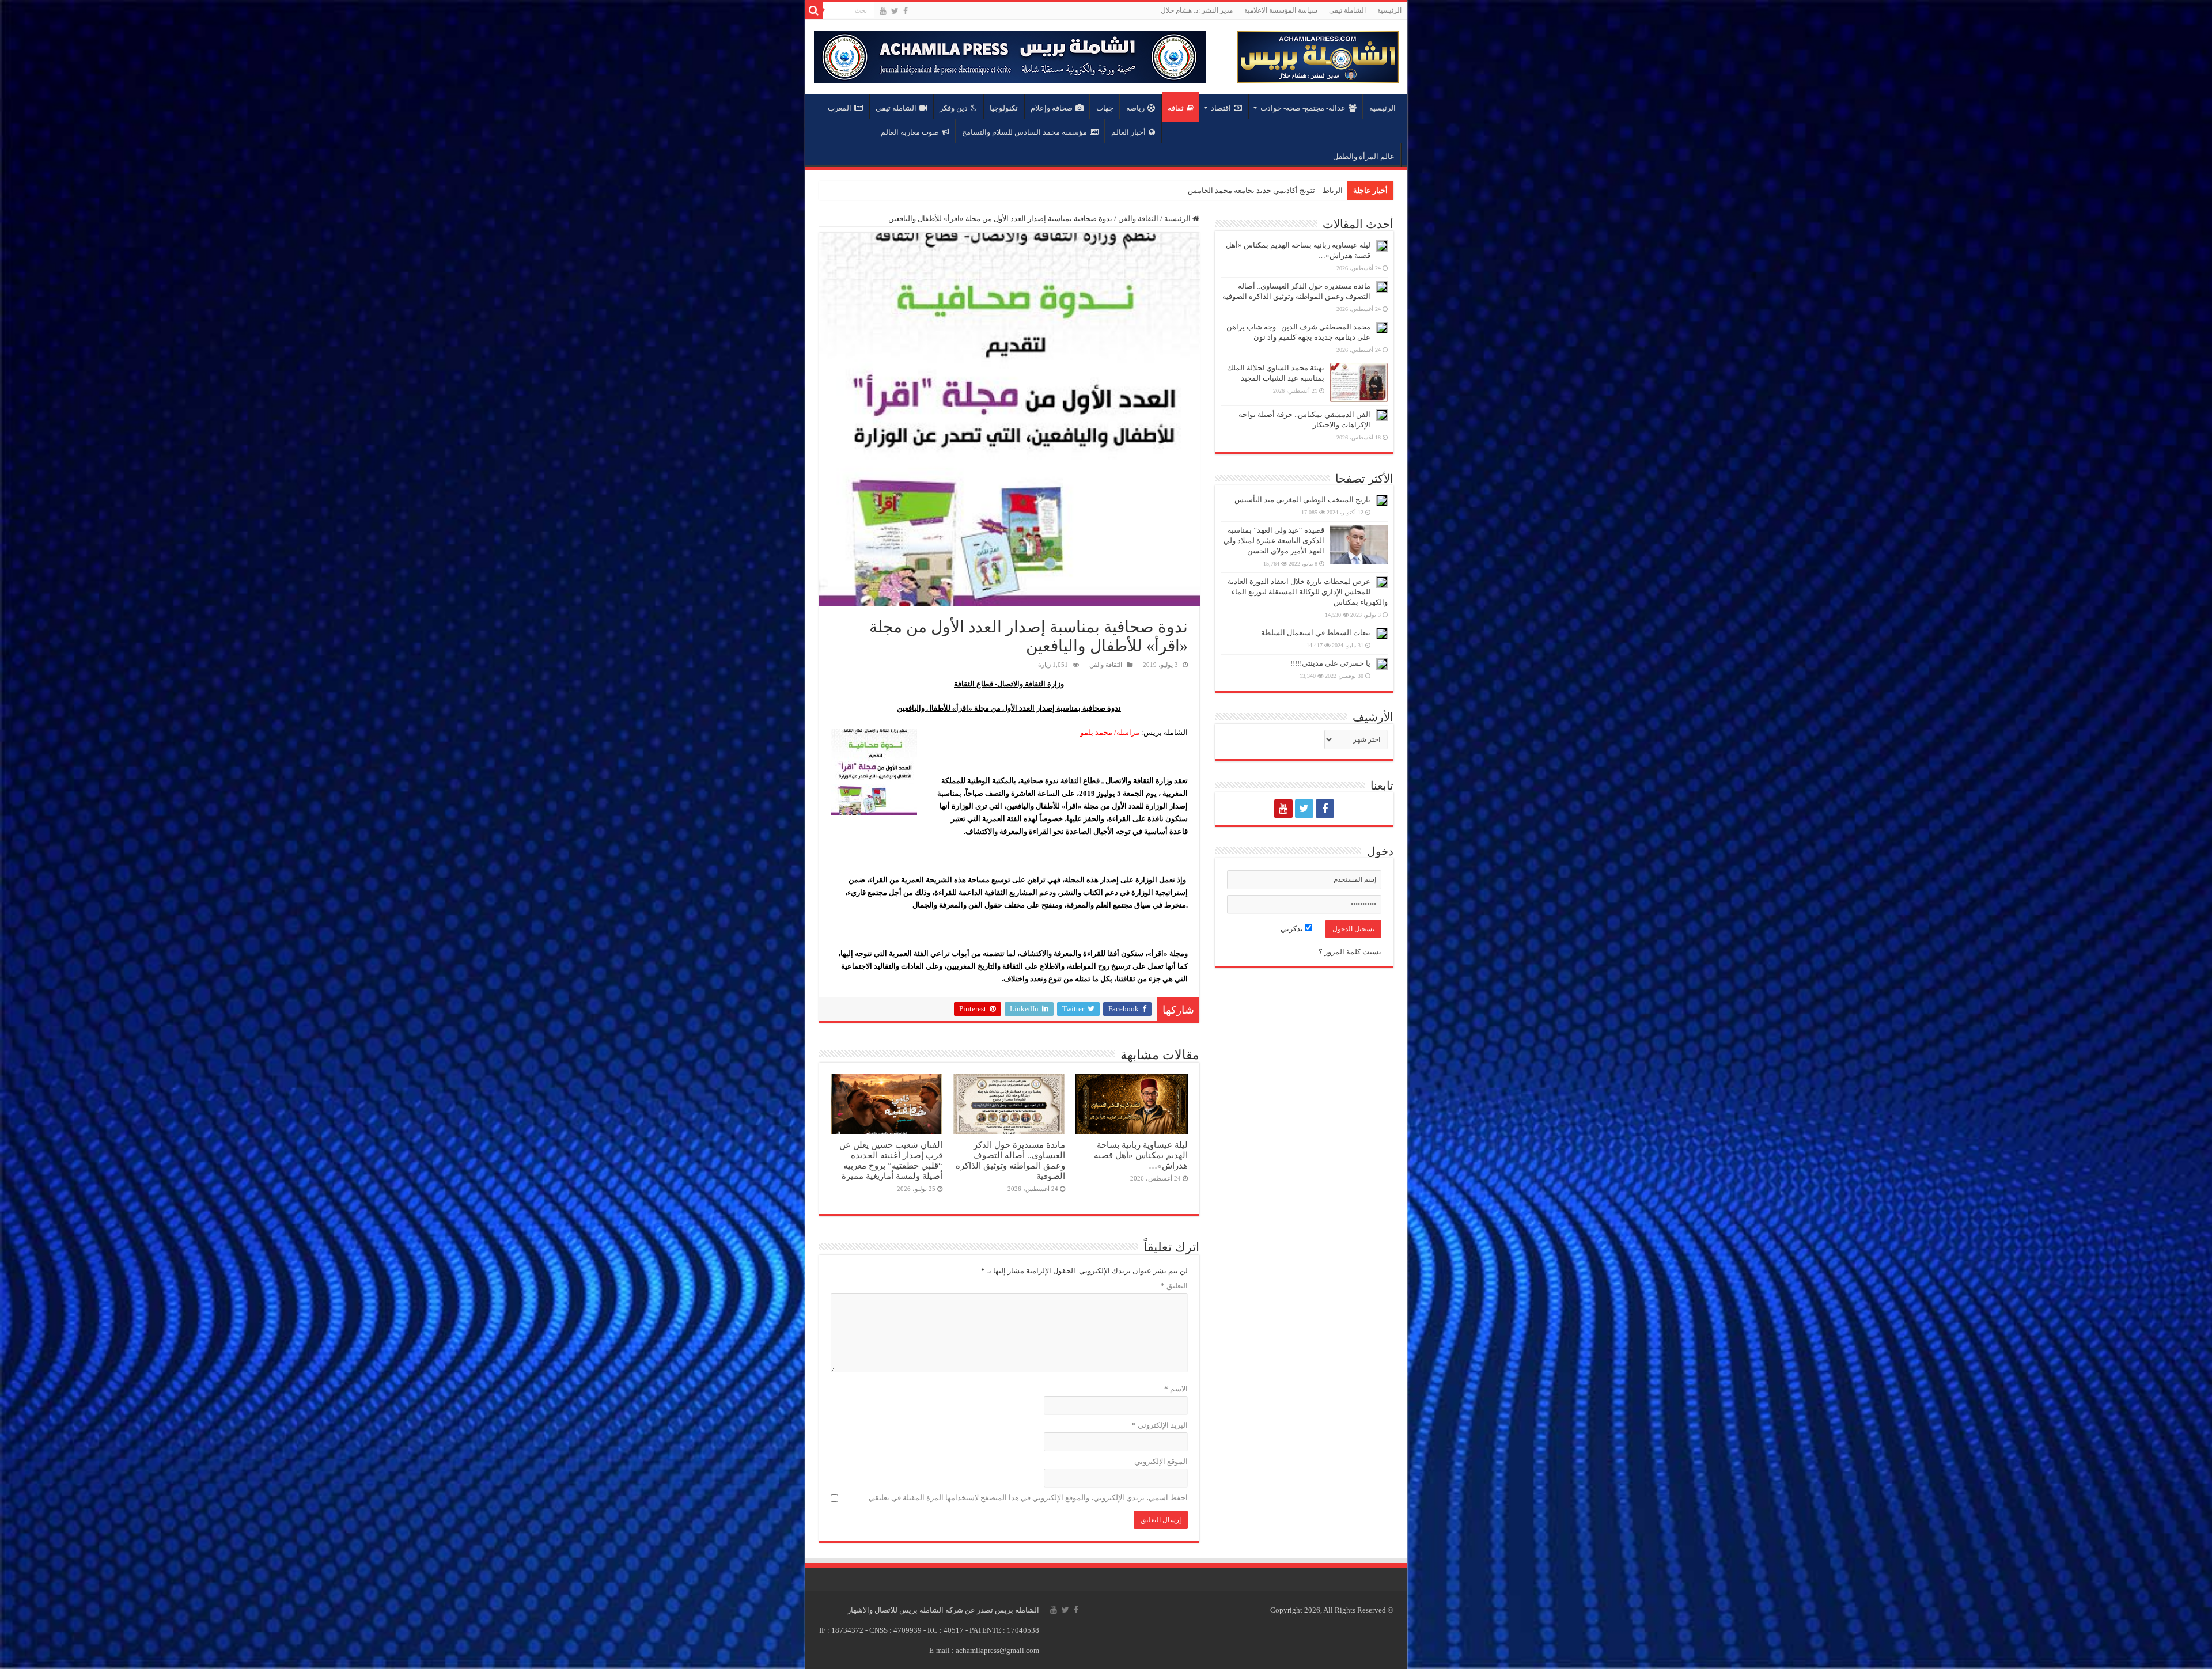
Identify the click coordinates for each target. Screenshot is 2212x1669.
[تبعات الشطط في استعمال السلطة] (1382, 634)
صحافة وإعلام (1052, 108)
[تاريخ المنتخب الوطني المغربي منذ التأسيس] (1382, 500)
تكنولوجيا (1004, 108)
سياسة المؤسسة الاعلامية (1281, 10)
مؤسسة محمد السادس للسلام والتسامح (1024, 132)
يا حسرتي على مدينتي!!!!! (1330, 663)
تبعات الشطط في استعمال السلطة (1316, 633)
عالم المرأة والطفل (1364, 156)
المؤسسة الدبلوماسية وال (1302, 190)
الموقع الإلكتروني (1161, 1461)
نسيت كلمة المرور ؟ (1350, 952)
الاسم (1176, 1389)
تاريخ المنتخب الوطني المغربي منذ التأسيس (1302, 500)
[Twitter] (895, 11)
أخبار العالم (1128, 132)
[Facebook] (906, 11)
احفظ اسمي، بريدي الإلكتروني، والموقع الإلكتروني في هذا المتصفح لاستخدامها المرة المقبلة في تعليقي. (1027, 1498)
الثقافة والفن (1138, 219)
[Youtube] (883, 11)
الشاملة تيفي (1347, 10)
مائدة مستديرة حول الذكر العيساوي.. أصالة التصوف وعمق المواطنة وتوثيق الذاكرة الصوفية (1010, 1160)
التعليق (1174, 1286)
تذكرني (1293, 929)
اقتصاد (1221, 108)
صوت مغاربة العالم (910, 132)
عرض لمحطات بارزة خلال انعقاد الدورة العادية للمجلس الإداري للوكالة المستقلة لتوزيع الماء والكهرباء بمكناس (1308, 592)
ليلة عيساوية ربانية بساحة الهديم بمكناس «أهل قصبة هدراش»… (1141, 1155)
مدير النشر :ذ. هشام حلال (1197, 10)
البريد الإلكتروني (1160, 1425)
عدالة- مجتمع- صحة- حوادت (1303, 108)
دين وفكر (954, 108)
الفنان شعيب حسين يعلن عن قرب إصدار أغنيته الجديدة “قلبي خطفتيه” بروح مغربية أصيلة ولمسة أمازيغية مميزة (891, 1160)
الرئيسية (1389, 10)
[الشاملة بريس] (1318, 54)
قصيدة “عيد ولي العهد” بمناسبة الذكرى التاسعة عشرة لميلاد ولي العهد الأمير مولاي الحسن (1274, 540)
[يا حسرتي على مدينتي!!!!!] (1382, 664)
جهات (1105, 108)
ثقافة (1176, 108)
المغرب (840, 108)
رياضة (1135, 108)
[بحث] (814, 10)
